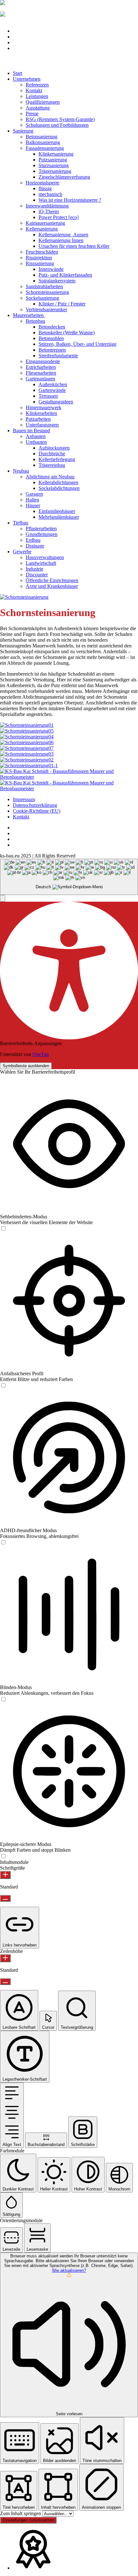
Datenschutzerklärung (35, 805)
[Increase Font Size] (5, 1875)
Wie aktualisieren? (69, 2270)
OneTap (41, 1054)
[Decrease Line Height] (5, 1982)
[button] (3, 898)
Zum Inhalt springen (21, 2513)
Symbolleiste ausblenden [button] (26, 1066)
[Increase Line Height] (5, 1958)
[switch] (3, 1229)
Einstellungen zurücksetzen (28, 2520)
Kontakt (21, 817)
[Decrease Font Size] (5, 1898)
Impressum (24, 799)
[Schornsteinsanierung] (24, 597)
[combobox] (69, 877)
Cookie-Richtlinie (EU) (37, 811)
